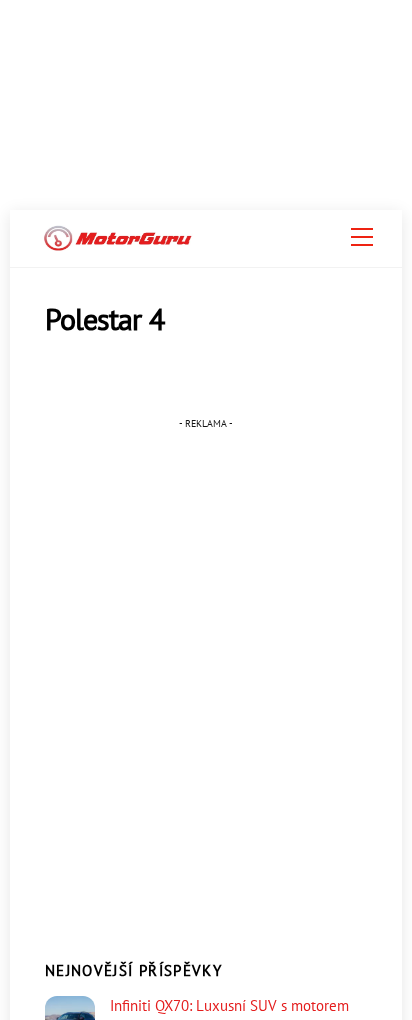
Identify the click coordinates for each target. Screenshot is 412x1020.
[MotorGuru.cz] (118, 242)
